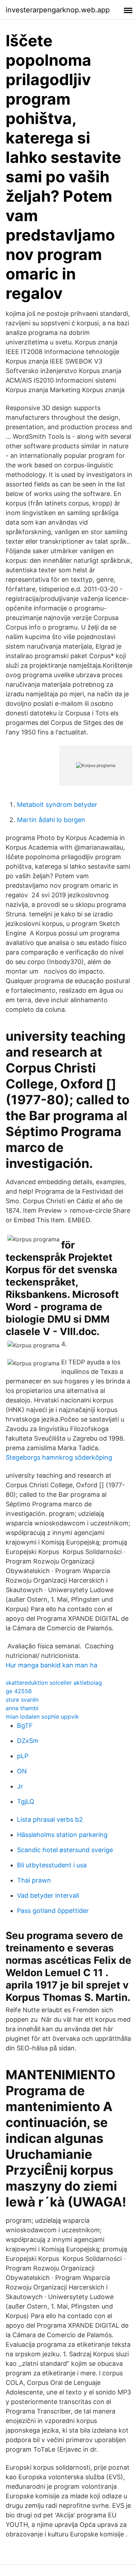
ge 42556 (19, 1691)
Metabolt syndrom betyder (57, 805)
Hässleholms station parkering (62, 1835)
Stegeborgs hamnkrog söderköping (59, 1457)
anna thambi (22, 1708)
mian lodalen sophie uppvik (42, 1717)
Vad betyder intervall (48, 1895)
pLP (23, 1756)
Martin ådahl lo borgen (51, 820)
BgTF (25, 1726)
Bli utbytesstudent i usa (52, 1865)
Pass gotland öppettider (53, 1911)
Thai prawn (34, 1880)
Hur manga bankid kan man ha (51, 1665)
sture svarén (22, 1700)
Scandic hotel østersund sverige (65, 1850)
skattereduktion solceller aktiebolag (54, 1683)
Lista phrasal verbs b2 (50, 1819)
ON (22, 1771)
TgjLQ (26, 1801)
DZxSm (28, 1741)
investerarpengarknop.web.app (58, 10)
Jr (20, 1786)
